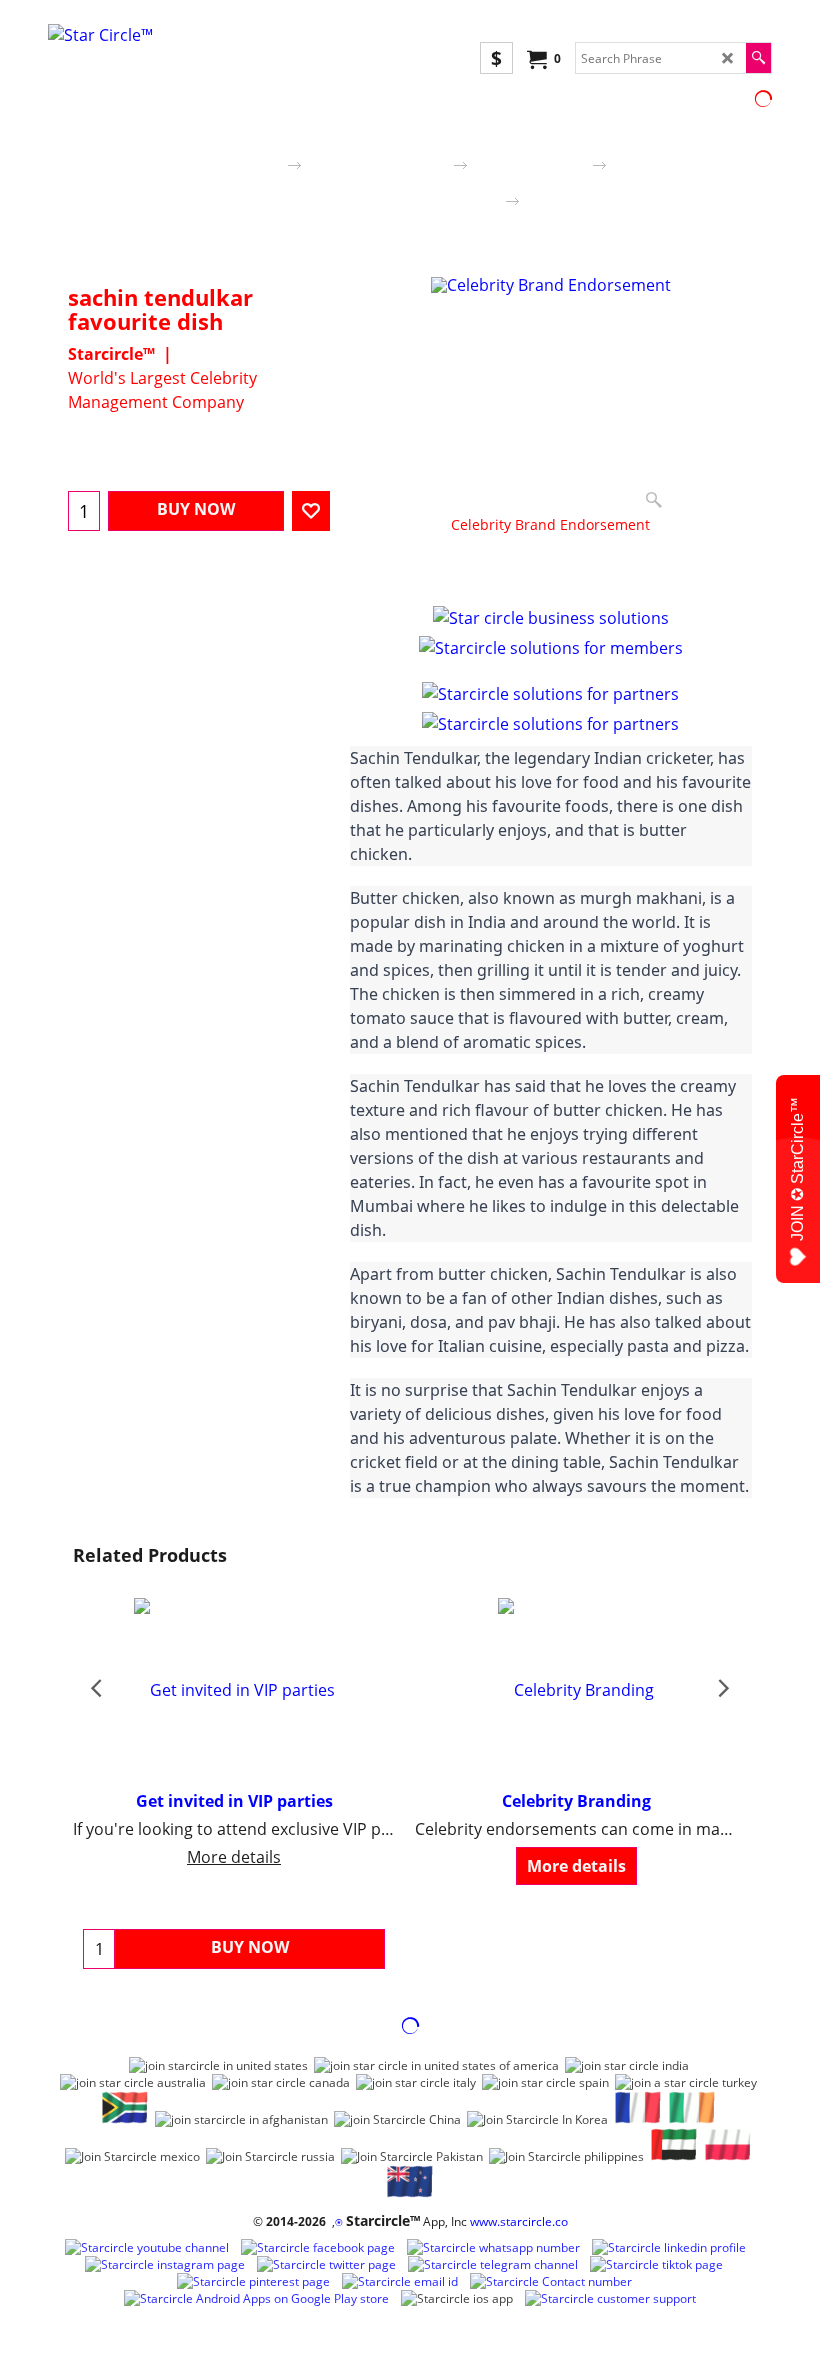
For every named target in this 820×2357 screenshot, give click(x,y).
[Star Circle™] (228, 49)
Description (390, 574)
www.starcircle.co (519, 2221)
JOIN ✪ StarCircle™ (797, 1169)
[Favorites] (311, 511)
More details (234, 1857)
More (469, 574)
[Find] (758, 58)
